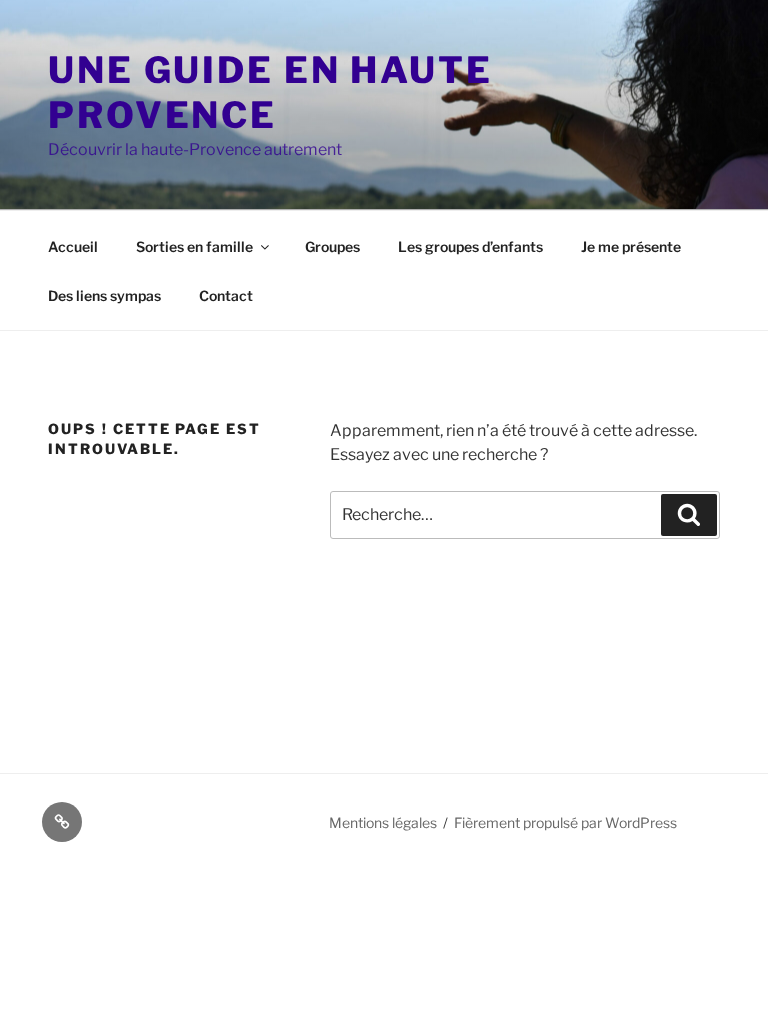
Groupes (332, 246)
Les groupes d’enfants (470, 246)
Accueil (73, 246)
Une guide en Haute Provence (270, 92)
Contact (226, 295)
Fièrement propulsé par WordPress (565, 822)
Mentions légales (383, 822)
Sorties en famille (194, 246)
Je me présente (631, 246)
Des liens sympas (104, 295)
